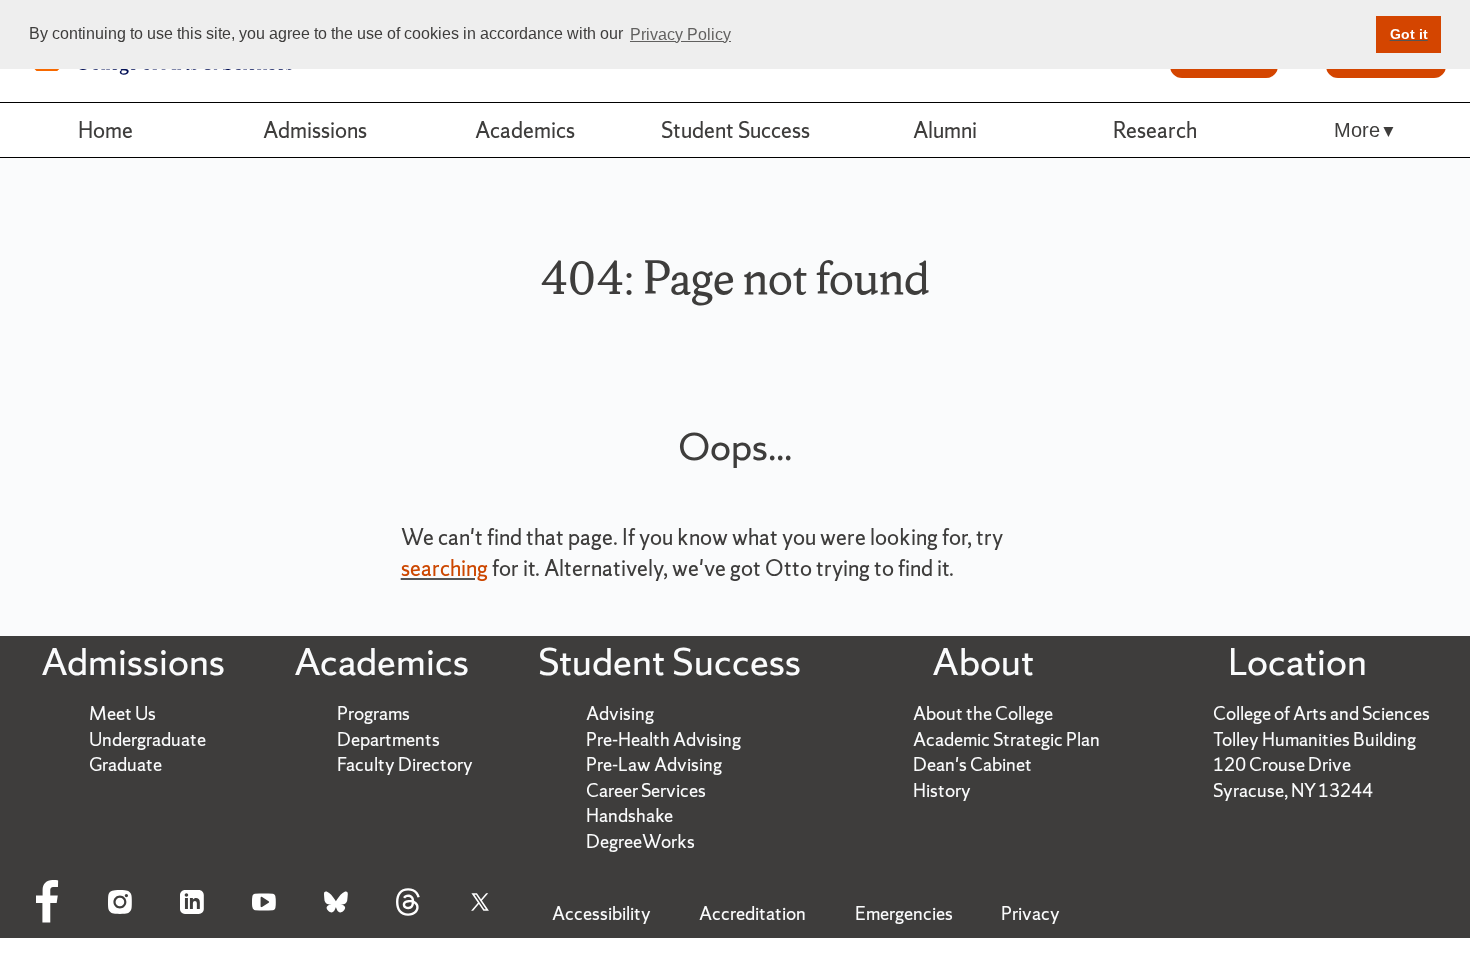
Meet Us (122, 713)
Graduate (125, 764)
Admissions (315, 130)
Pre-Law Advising (654, 764)
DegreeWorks (640, 841)
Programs (373, 713)
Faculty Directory (405, 764)
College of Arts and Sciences (1321, 713)
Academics (525, 130)
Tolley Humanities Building (1314, 739)
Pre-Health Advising (663, 739)
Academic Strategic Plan (1006, 739)
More (1357, 130)
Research (1155, 130)
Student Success (735, 130)
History (942, 790)
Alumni (945, 130)
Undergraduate (147, 739)
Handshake (629, 815)
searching (444, 568)
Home (105, 130)
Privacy (1030, 913)
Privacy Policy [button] (680, 34)
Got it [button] (1409, 34)
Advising (620, 713)
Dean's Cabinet (972, 764)
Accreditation (752, 913)
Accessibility (601, 913)
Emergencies (904, 913)
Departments (388, 739)
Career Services (646, 790)
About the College (983, 713)
